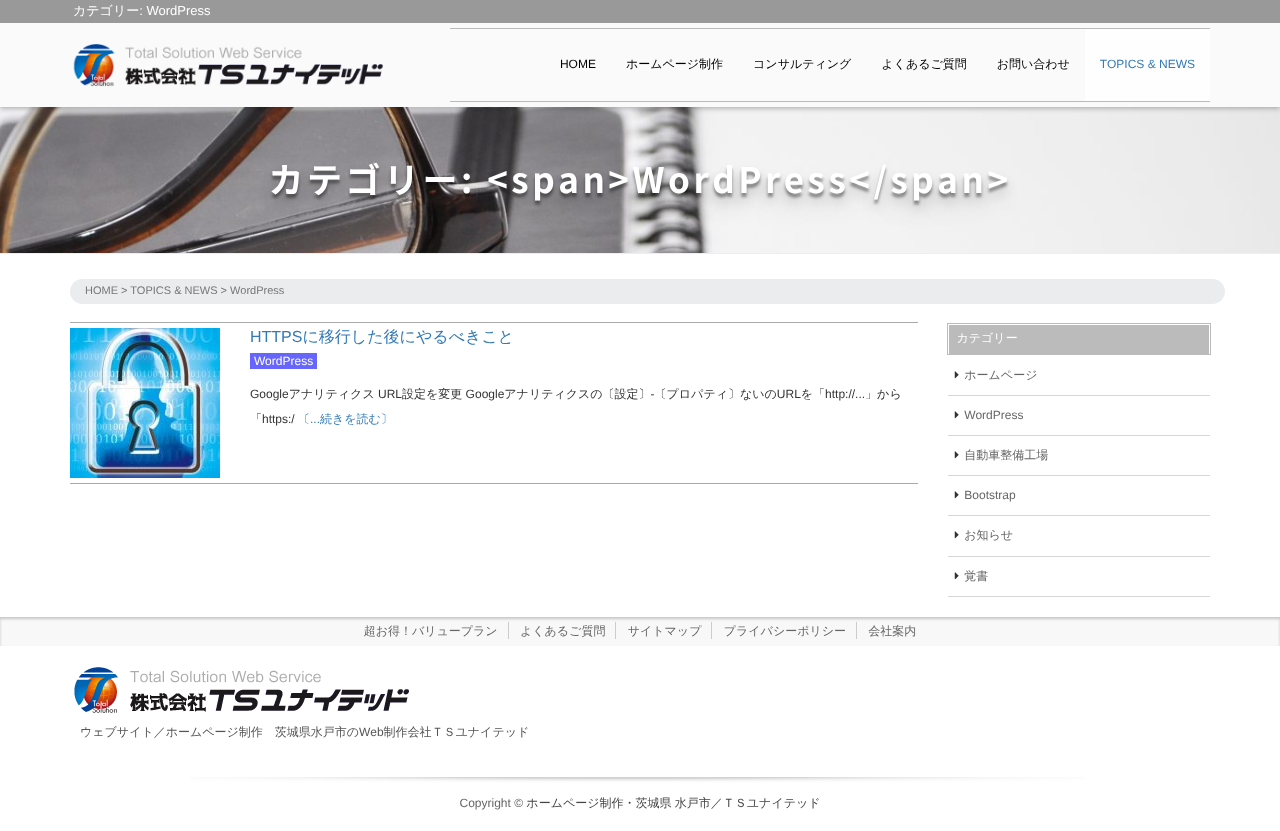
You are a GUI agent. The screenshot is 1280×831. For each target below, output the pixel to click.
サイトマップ (665, 631)
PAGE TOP (1233, 789)
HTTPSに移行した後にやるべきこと (382, 337)
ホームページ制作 (674, 64)
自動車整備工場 (1006, 455)
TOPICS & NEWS (1147, 64)
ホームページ (1000, 375)
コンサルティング (802, 64)
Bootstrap (989, 495)
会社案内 (892, 631)
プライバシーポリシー (785, 631)
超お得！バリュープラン (431, 631)
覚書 (976, 576)
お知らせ (988, 535)
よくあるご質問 (923, 64)
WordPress (283, 361)
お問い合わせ (1033, 64)
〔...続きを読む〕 (344, 419)
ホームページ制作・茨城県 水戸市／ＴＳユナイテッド (673, 803)
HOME (578, 64)
